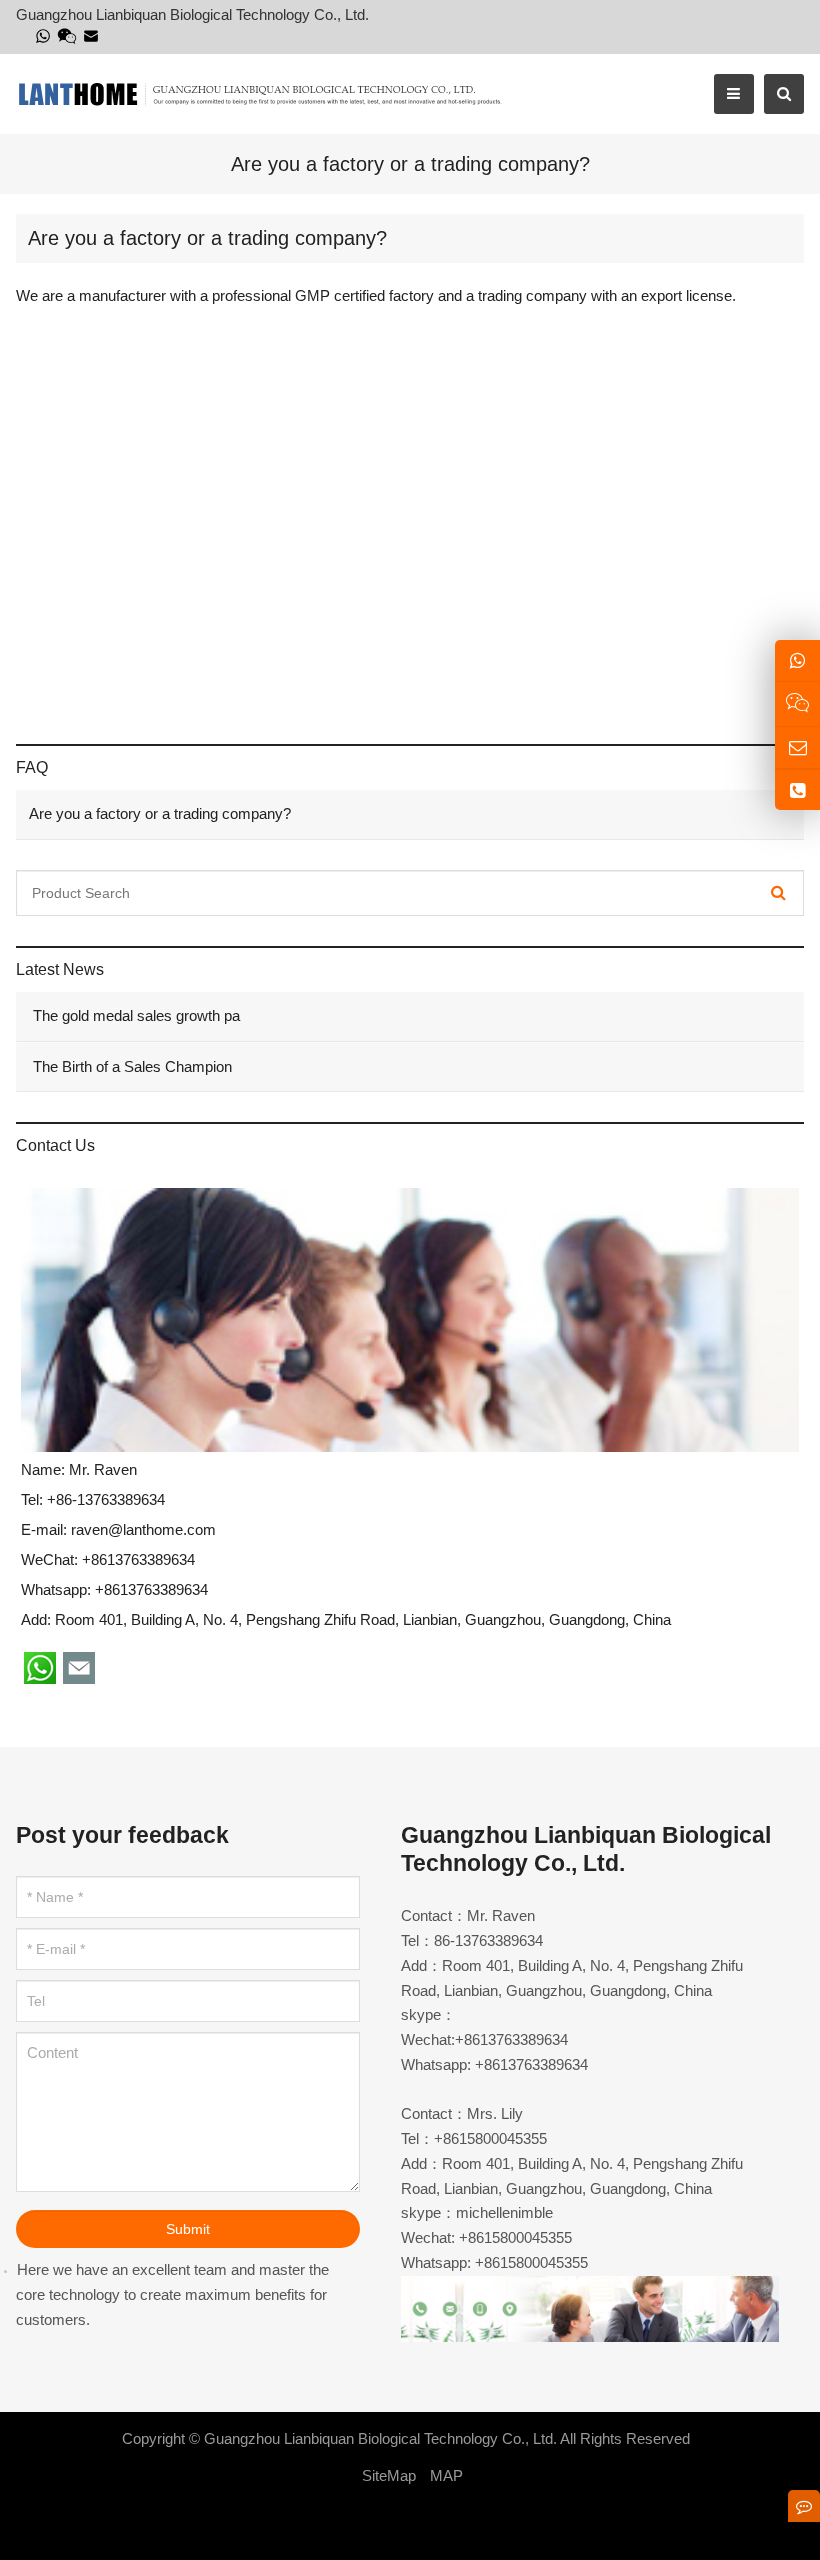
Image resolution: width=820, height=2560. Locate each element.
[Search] (778, 893)
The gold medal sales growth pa (134, 1015)
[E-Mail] (91, 36)
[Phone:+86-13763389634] (797, 790)
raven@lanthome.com (143, 1529)
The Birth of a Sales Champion (130, 1066)
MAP (446, 2475)
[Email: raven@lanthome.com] (797, 747)
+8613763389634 (151, 1589)
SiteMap (389, 2475)
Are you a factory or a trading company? (160, 813)
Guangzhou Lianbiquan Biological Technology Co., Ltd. (380, 2438)
